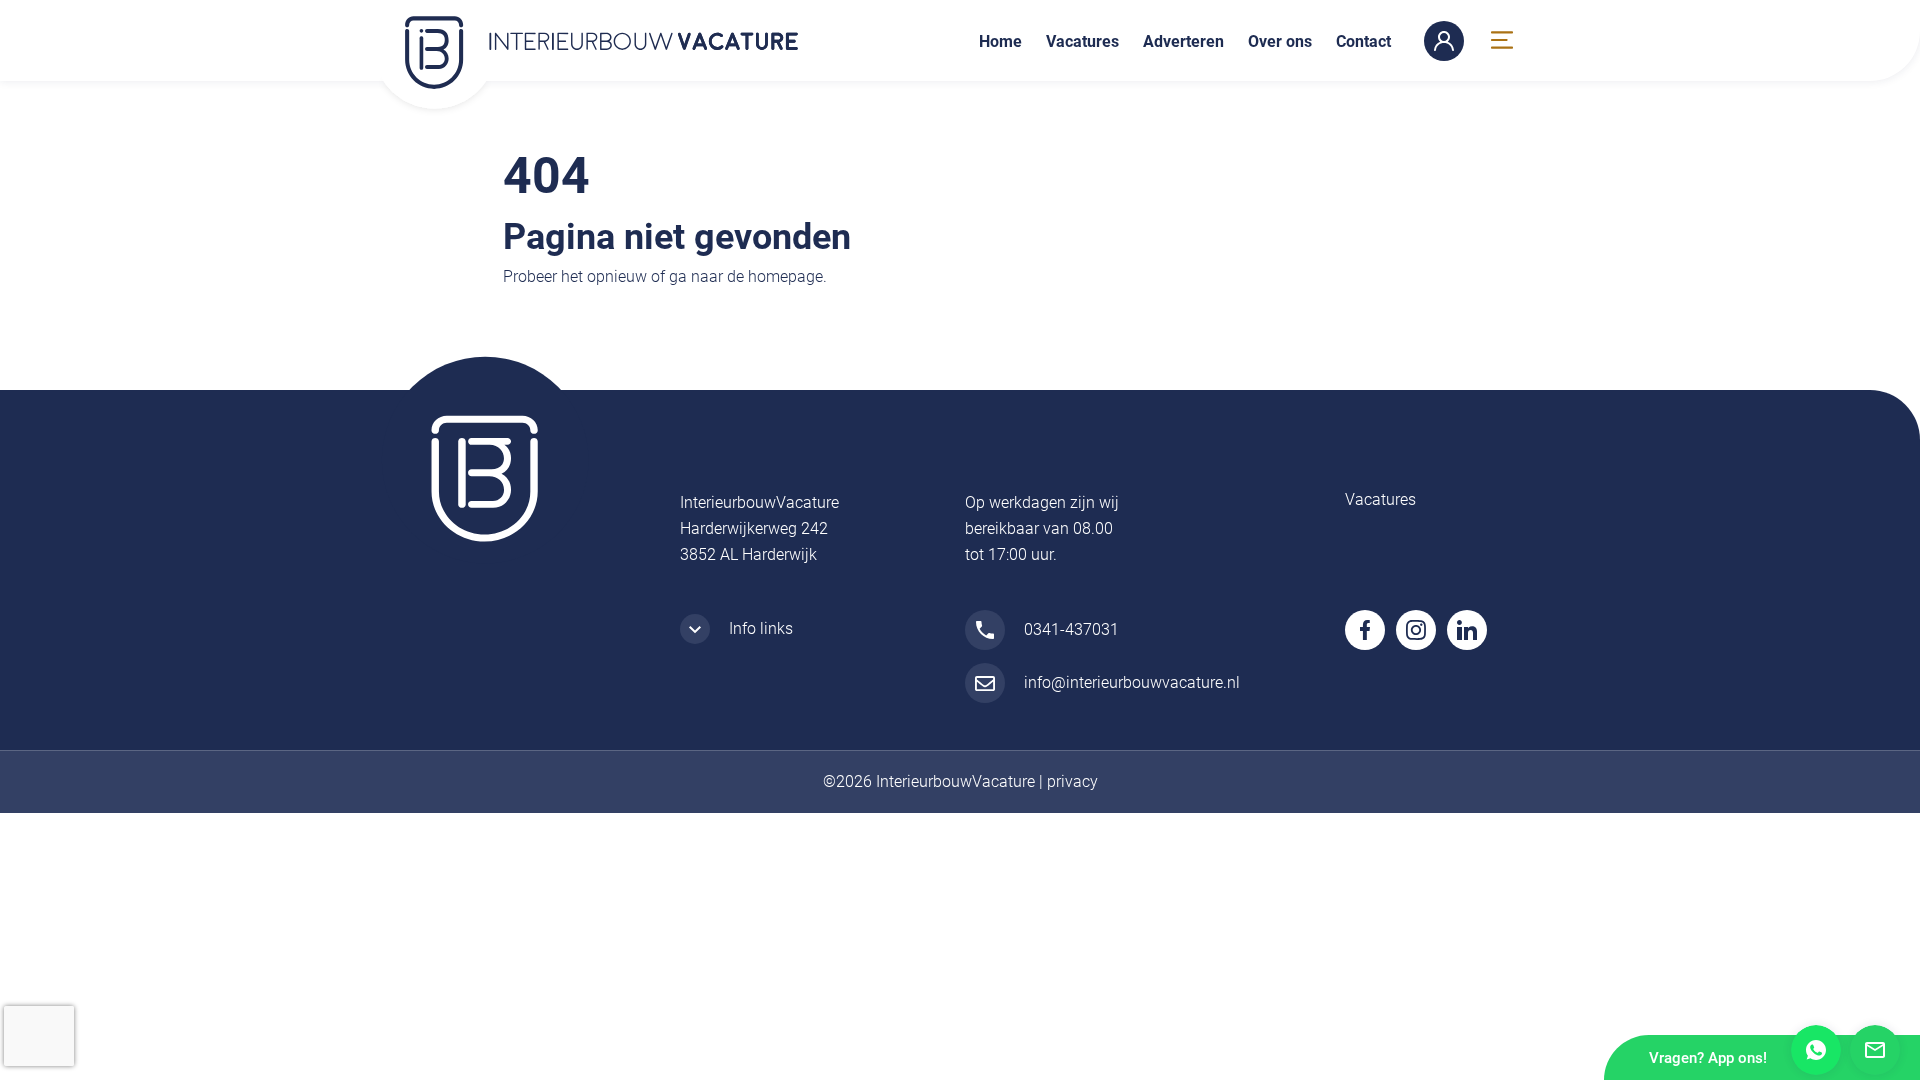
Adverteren (1183, 41)
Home (1000, 41)
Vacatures (1082, 41)
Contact (1363, 41)
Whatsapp (1816, 1050)
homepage (785, 276)
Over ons (1280, 41)
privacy (1072, 781)
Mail (1875, 1050)
